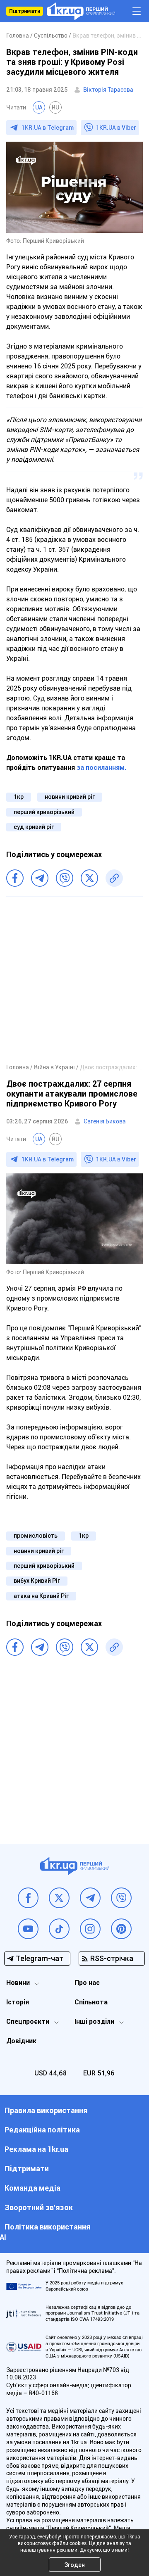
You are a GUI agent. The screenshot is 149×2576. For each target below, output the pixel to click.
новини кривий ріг (70, 797)
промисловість (36, 1536)
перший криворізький (44, 812)
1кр (19, 797)
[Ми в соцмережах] (28, 1898)
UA (39, 107)
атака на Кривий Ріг (41, 1596)
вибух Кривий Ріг (37, 1581)
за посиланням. (102, 768)
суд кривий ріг (34, 827)
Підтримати (25, 11)
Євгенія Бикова (105, 1121)
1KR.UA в (48, 128)
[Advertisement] (74, 980)
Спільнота (91, 2002)
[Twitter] (89, 878)
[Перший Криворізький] (81, 11)
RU (55, 107)
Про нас (87, 1983)
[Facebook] (15, 878)
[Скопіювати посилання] (114, 878)
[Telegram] (40, 878)
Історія (18, 2002)
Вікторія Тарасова (108, 90)
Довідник (21, 2041)
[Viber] (65, 878)
